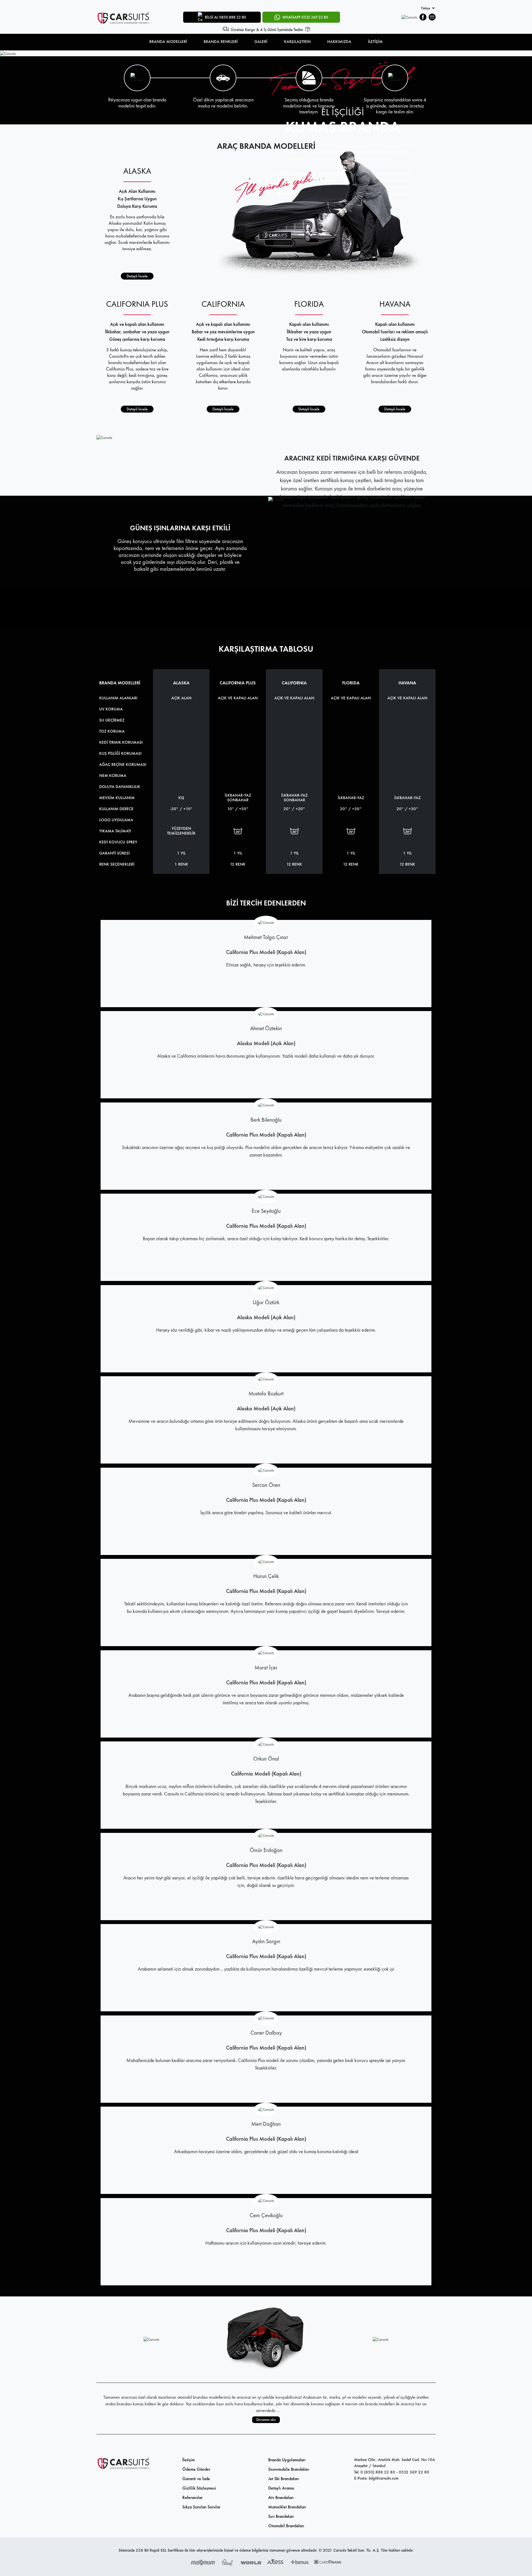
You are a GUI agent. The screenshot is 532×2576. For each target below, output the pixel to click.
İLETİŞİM (375, 42)
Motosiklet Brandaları (287, 2507)
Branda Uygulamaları (287, 2460)
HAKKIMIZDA (339, 42)
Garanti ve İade (196, 2479)
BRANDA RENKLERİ (221, 42)
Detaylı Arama (281, 2488)
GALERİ (261, 42)
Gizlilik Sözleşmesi (199, 2488)
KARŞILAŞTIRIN (297, 42)
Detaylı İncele (137, 276)
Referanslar (192, 2497)
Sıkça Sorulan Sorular (201, 2507)
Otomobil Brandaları (286, 2526)
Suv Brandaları (281, 2516)
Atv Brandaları (281, 2497)
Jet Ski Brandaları (284, 2479)
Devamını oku (266, 2420)
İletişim (189, 2460)
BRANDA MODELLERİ (168, 42)
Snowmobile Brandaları (289, 2469)
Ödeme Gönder (196, 2469)
